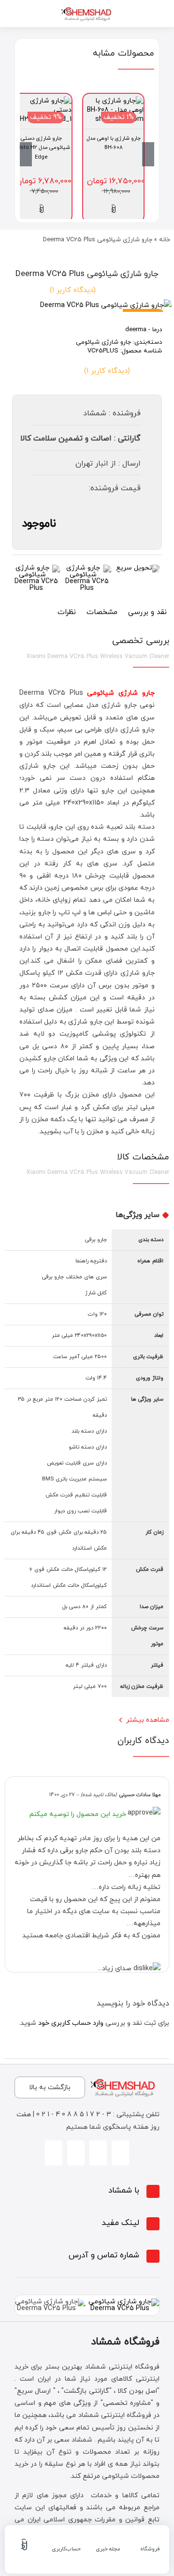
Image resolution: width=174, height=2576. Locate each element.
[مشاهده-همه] (87, 8)
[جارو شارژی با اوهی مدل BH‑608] (113, 101)
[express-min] (138, 568)
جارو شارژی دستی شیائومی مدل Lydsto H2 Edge (41, 148)
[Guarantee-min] (36, 568)
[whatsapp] (98, 2153)
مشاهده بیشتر (148, 1720)
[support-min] (87, 568)
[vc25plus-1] (87, 305)
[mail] (54, 2153)
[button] (87, 2191)
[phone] (76, 2153)
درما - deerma (144, 330)
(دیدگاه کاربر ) (73, 290)
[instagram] (120, 2153)
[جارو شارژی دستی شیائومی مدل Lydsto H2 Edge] (41, 101)
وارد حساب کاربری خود (71, 2023)
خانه (165, 240)
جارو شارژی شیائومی (103, 342)
